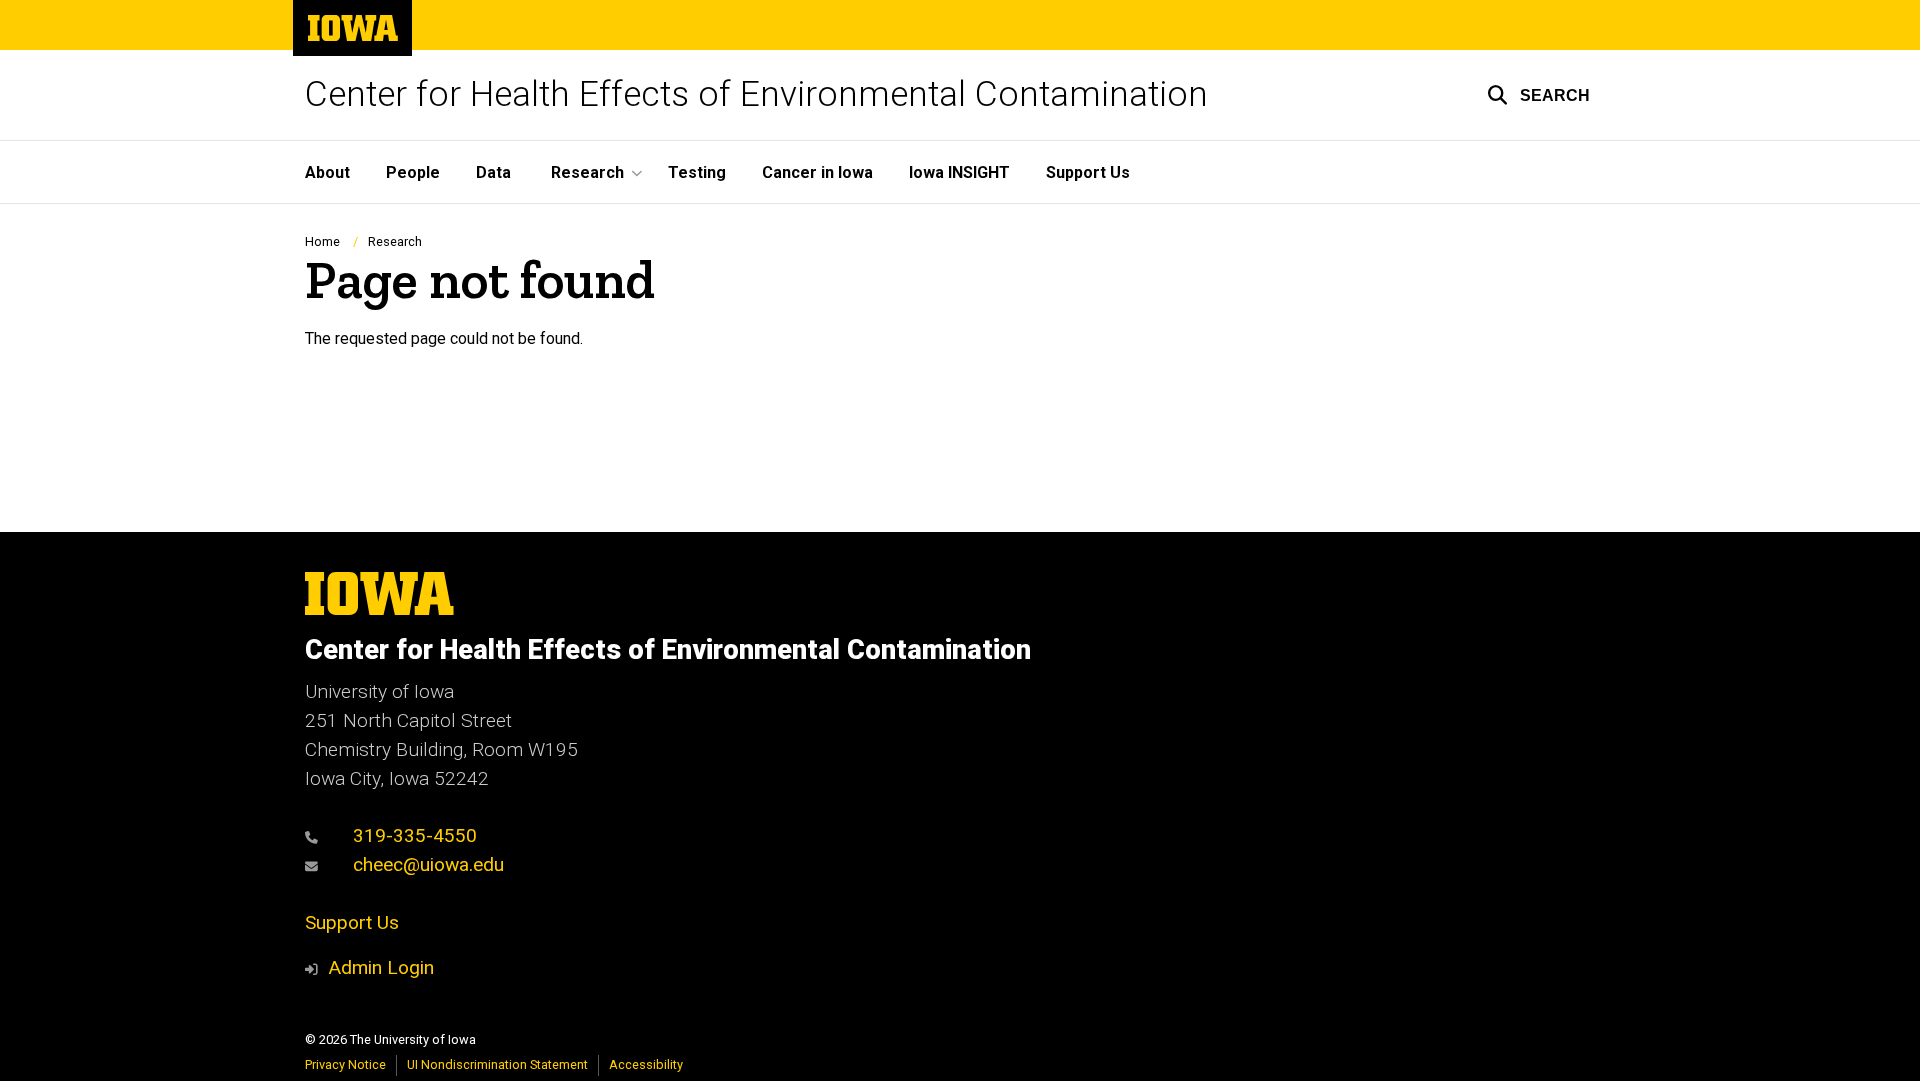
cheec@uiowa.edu (426, 864)
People (413, 172)
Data (493, 172)
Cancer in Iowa (817, 172)
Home (322, 241)
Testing (697, 172)
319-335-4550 (412, 835)
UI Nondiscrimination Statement (497, 1064)
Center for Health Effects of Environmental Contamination (756, 94)
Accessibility (646, 1064)
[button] (1538, 95)
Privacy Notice (345, 1064)
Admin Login (381, 967)
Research (395, 241)
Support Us (1088, 172)
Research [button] (587, 172)
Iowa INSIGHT (959, 172)
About (327, 172)
